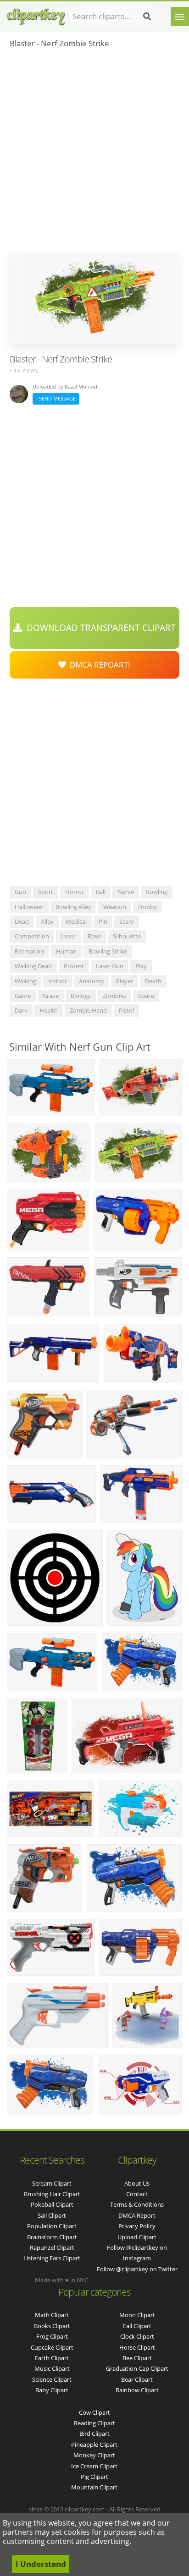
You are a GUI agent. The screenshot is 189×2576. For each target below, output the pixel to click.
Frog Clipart (52, 2336)
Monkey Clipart (94, 2455)
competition (32, 936)
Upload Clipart (137, 2237)
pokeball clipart (52, 2204)
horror (75, 892)
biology (81, 996)
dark (21, 1010)
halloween (29, 907)
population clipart (52, 2226)
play (141, 966)
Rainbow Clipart (137, 2390)
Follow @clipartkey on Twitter (137, 2269)
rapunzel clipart (52, 2247)
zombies (114, 996)
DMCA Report (137, 2215)
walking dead (33, 966)
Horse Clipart (137, 2347)
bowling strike (108, 951)
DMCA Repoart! (98, 665)
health (49, 1010)
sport (46, 892)
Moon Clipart (137, 2315)
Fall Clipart (137, 2326)
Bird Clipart (94, 2433)
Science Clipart (52, 2379)
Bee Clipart (137, 2358)
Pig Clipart (94, 2477)
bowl (94, 936)
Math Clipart (52, 2315)
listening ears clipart (52, 2258)
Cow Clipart (94, 2412)
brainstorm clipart (52, 2237)
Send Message (56, 398)
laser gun (110, 966)
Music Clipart (52, 2368)
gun (20, 892)
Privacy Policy (137, 2226)
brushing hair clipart (52, 2194)
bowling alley (73, 907)
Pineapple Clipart (94, 2444)
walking (25, 981)
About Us (137, 2183)
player (125, 981)
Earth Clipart (52, 2358)
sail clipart (52, 2215)
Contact (137, 2194)
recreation (29, 951)
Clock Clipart (137, 2336)
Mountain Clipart (94, 2487)
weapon (115, 907)
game (23, 996)
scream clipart (52, 2183)
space (146, 996)
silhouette (127, 936)
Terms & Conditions (137, 2204)
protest (74, 966)
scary (127, 921)
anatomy (92, 981)
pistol (126, 1010)
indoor (58, 981)
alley (47, 921)
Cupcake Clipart (52, 2347)
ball (101, 892)
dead (22, 921)
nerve (126, 892)
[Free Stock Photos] (35, 14)
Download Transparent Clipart (99, 628)
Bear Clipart (137, 2379)
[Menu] (180, 16)
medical (76, 921)
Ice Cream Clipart (94, 2466)
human (66, 951)
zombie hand (88, 1010)
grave (51, 996)
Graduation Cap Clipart (137, 2368)
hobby (147, 907)
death (153, 981)
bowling (157, 892)
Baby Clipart (52, 2390)
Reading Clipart (94, 2423)
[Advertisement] (94, 153)
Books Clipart (52, 2326)
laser (68, 936)
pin (103, 921)
